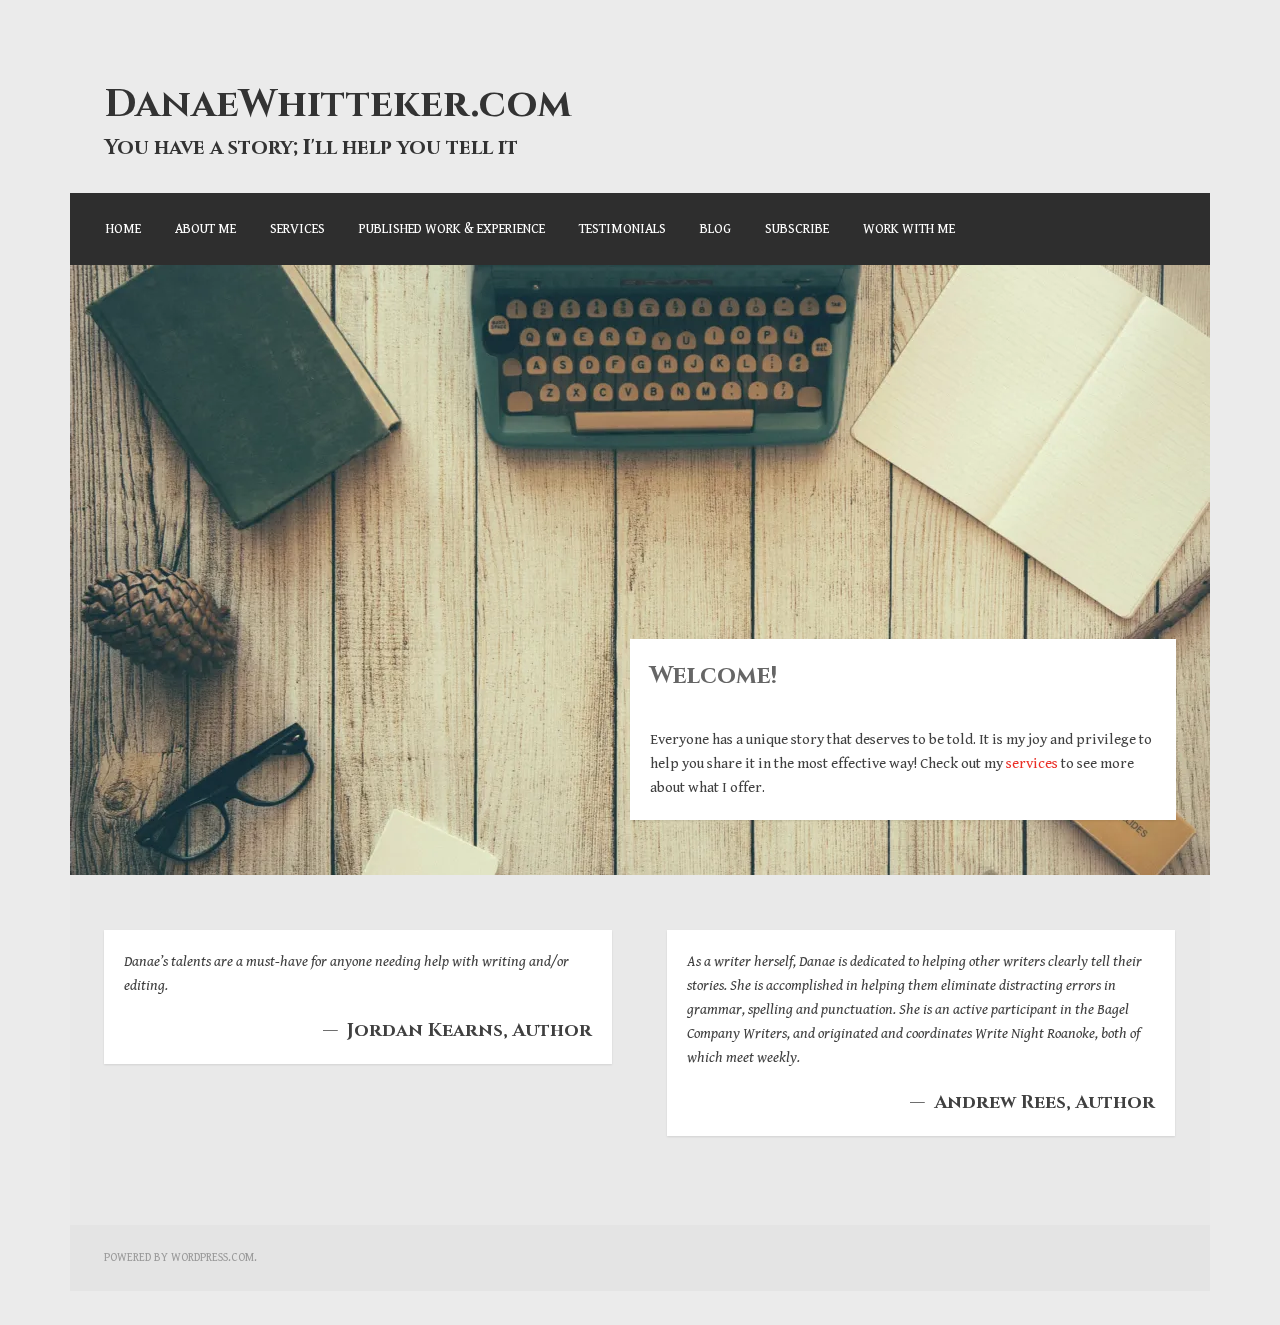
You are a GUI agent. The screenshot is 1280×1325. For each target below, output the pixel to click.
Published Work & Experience (452, 229)
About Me (205, 229)
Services (297, 229)
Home (123, 229)
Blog (715, 229)
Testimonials (622, 229)
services (1032, 763)
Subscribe (797, 229)
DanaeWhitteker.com (337, 104)
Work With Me (909, 229)
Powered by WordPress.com (179, 1257)
